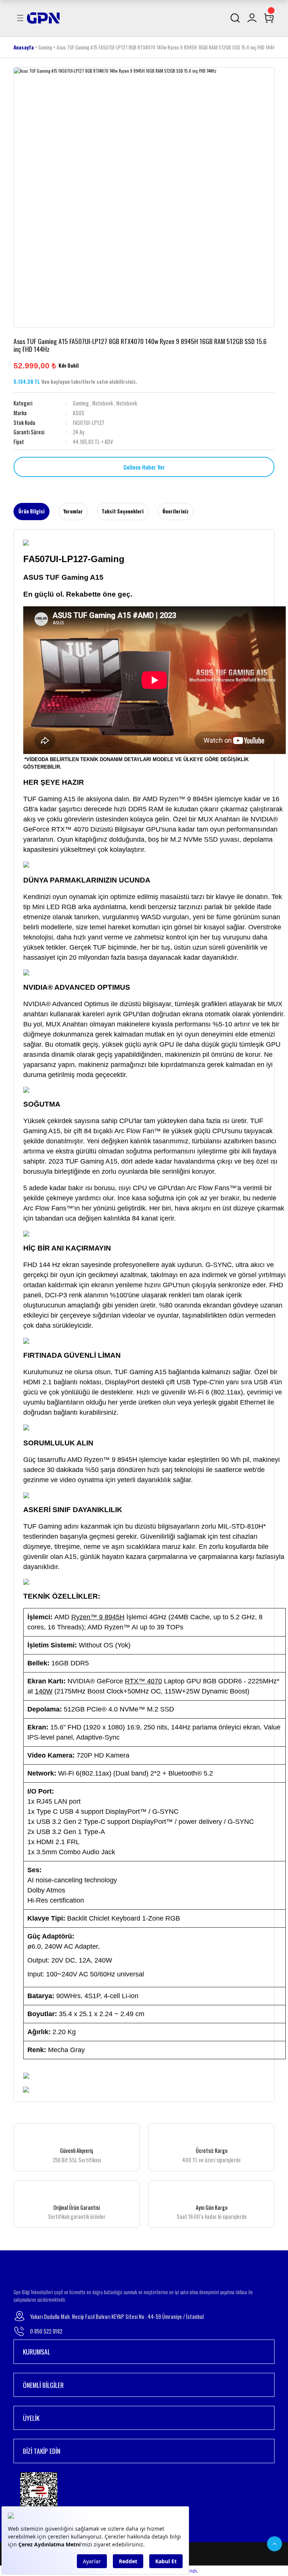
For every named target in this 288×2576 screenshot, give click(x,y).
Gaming (81, 403)
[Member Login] (252, 18)
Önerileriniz (175, 511)
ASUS (79, 413)
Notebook (103, 403)
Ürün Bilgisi (31, 511)
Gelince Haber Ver (144, 467)
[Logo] (43, 17)
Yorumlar (73, 511)
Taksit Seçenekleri (123, 511)
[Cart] (269, 18)
